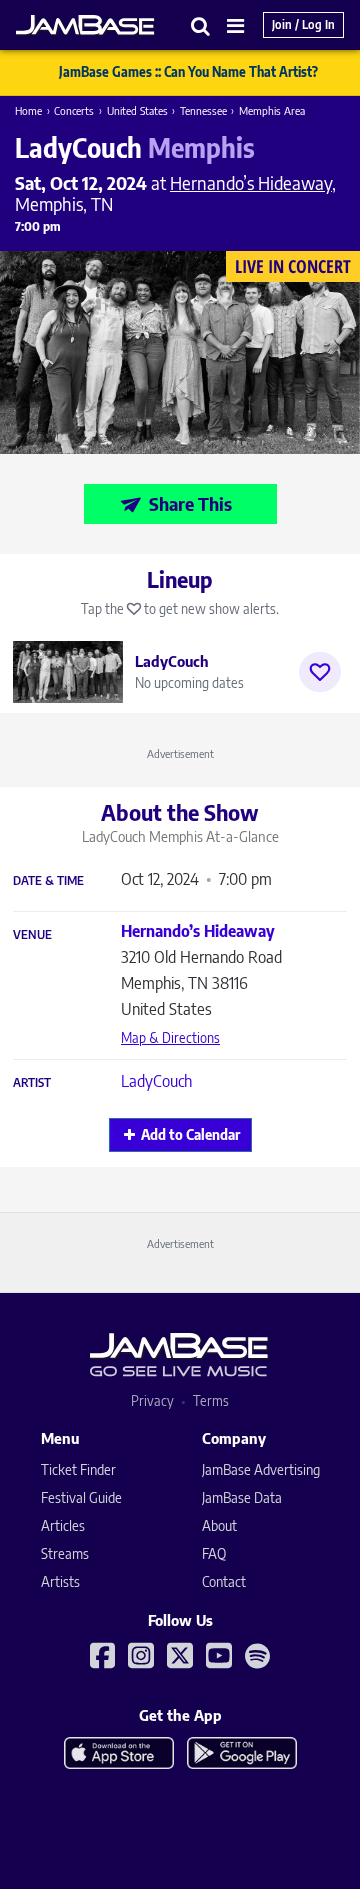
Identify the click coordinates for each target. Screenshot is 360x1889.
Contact (224, 1581)
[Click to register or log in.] (320, 672)
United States (137, 110)
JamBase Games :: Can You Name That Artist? (188, 72)
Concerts (74, 110)
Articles (63, 1525)
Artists (60, 1581)
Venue (32, 935)
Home (28, 110)
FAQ (214, 1553)
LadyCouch (156, 1081)
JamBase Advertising (261, 1469)
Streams (65, 1553)
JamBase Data (242, 1497)
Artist (32, 1083)
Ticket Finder (78, 1469)
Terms (211, 1400)
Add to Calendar (190, 1134)
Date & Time (48, 881)
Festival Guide (81, 1497)
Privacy (152, 1400)
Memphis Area (272, 110)
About (219, 1525)
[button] (201, 25)
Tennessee (203, 110)
